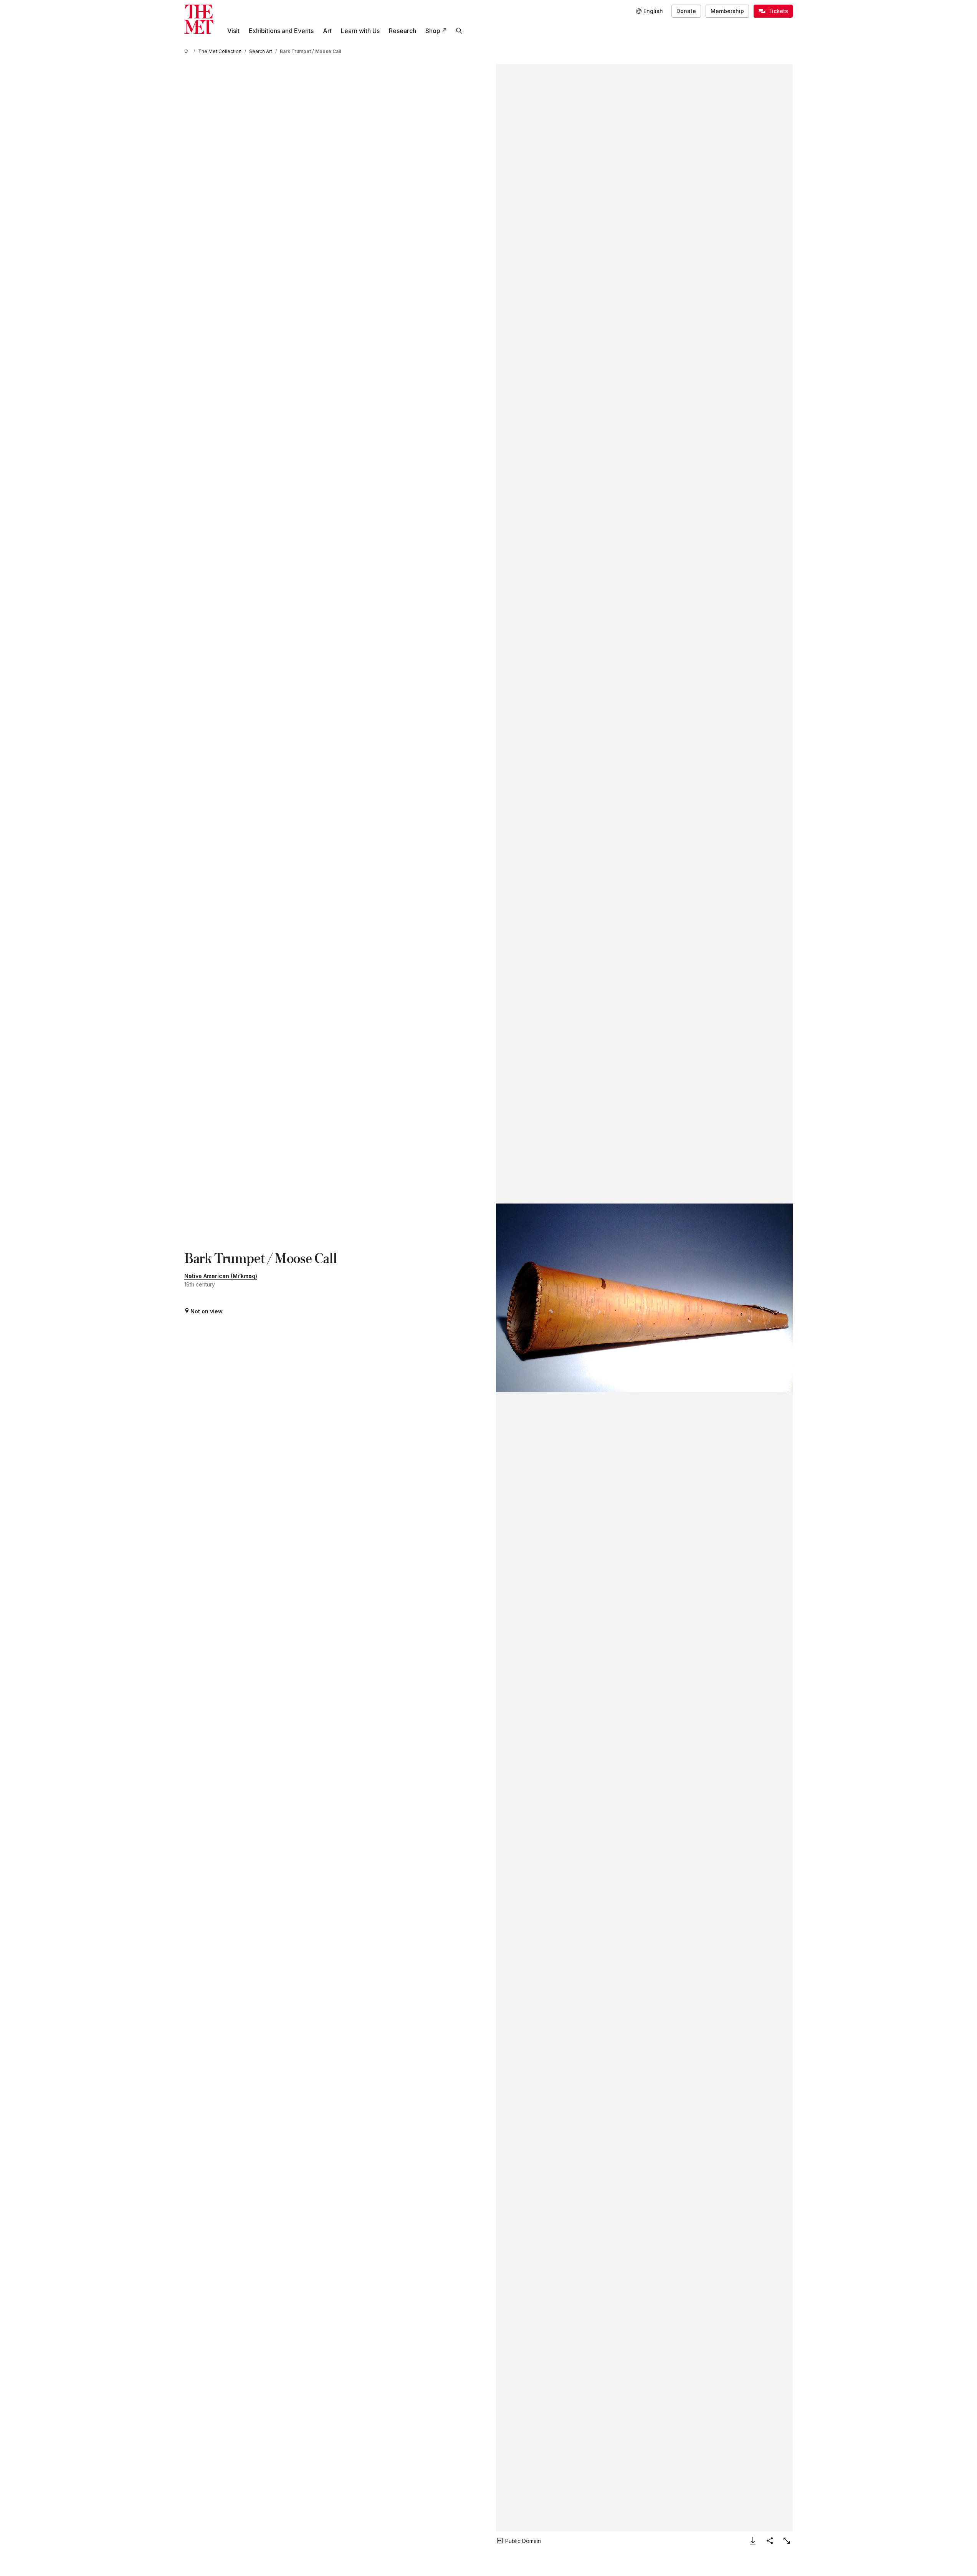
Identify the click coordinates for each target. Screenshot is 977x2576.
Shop (433, 31)
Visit (233, 31)
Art (327, 31)
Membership (727, 11)
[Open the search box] (459, 31)
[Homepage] (199, 19)
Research (403, 31)
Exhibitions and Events (281, 31)
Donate (686, 11)
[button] (644, 1298)
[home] (187, 51)
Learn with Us (360, 31)
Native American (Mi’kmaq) (221, 1276)
